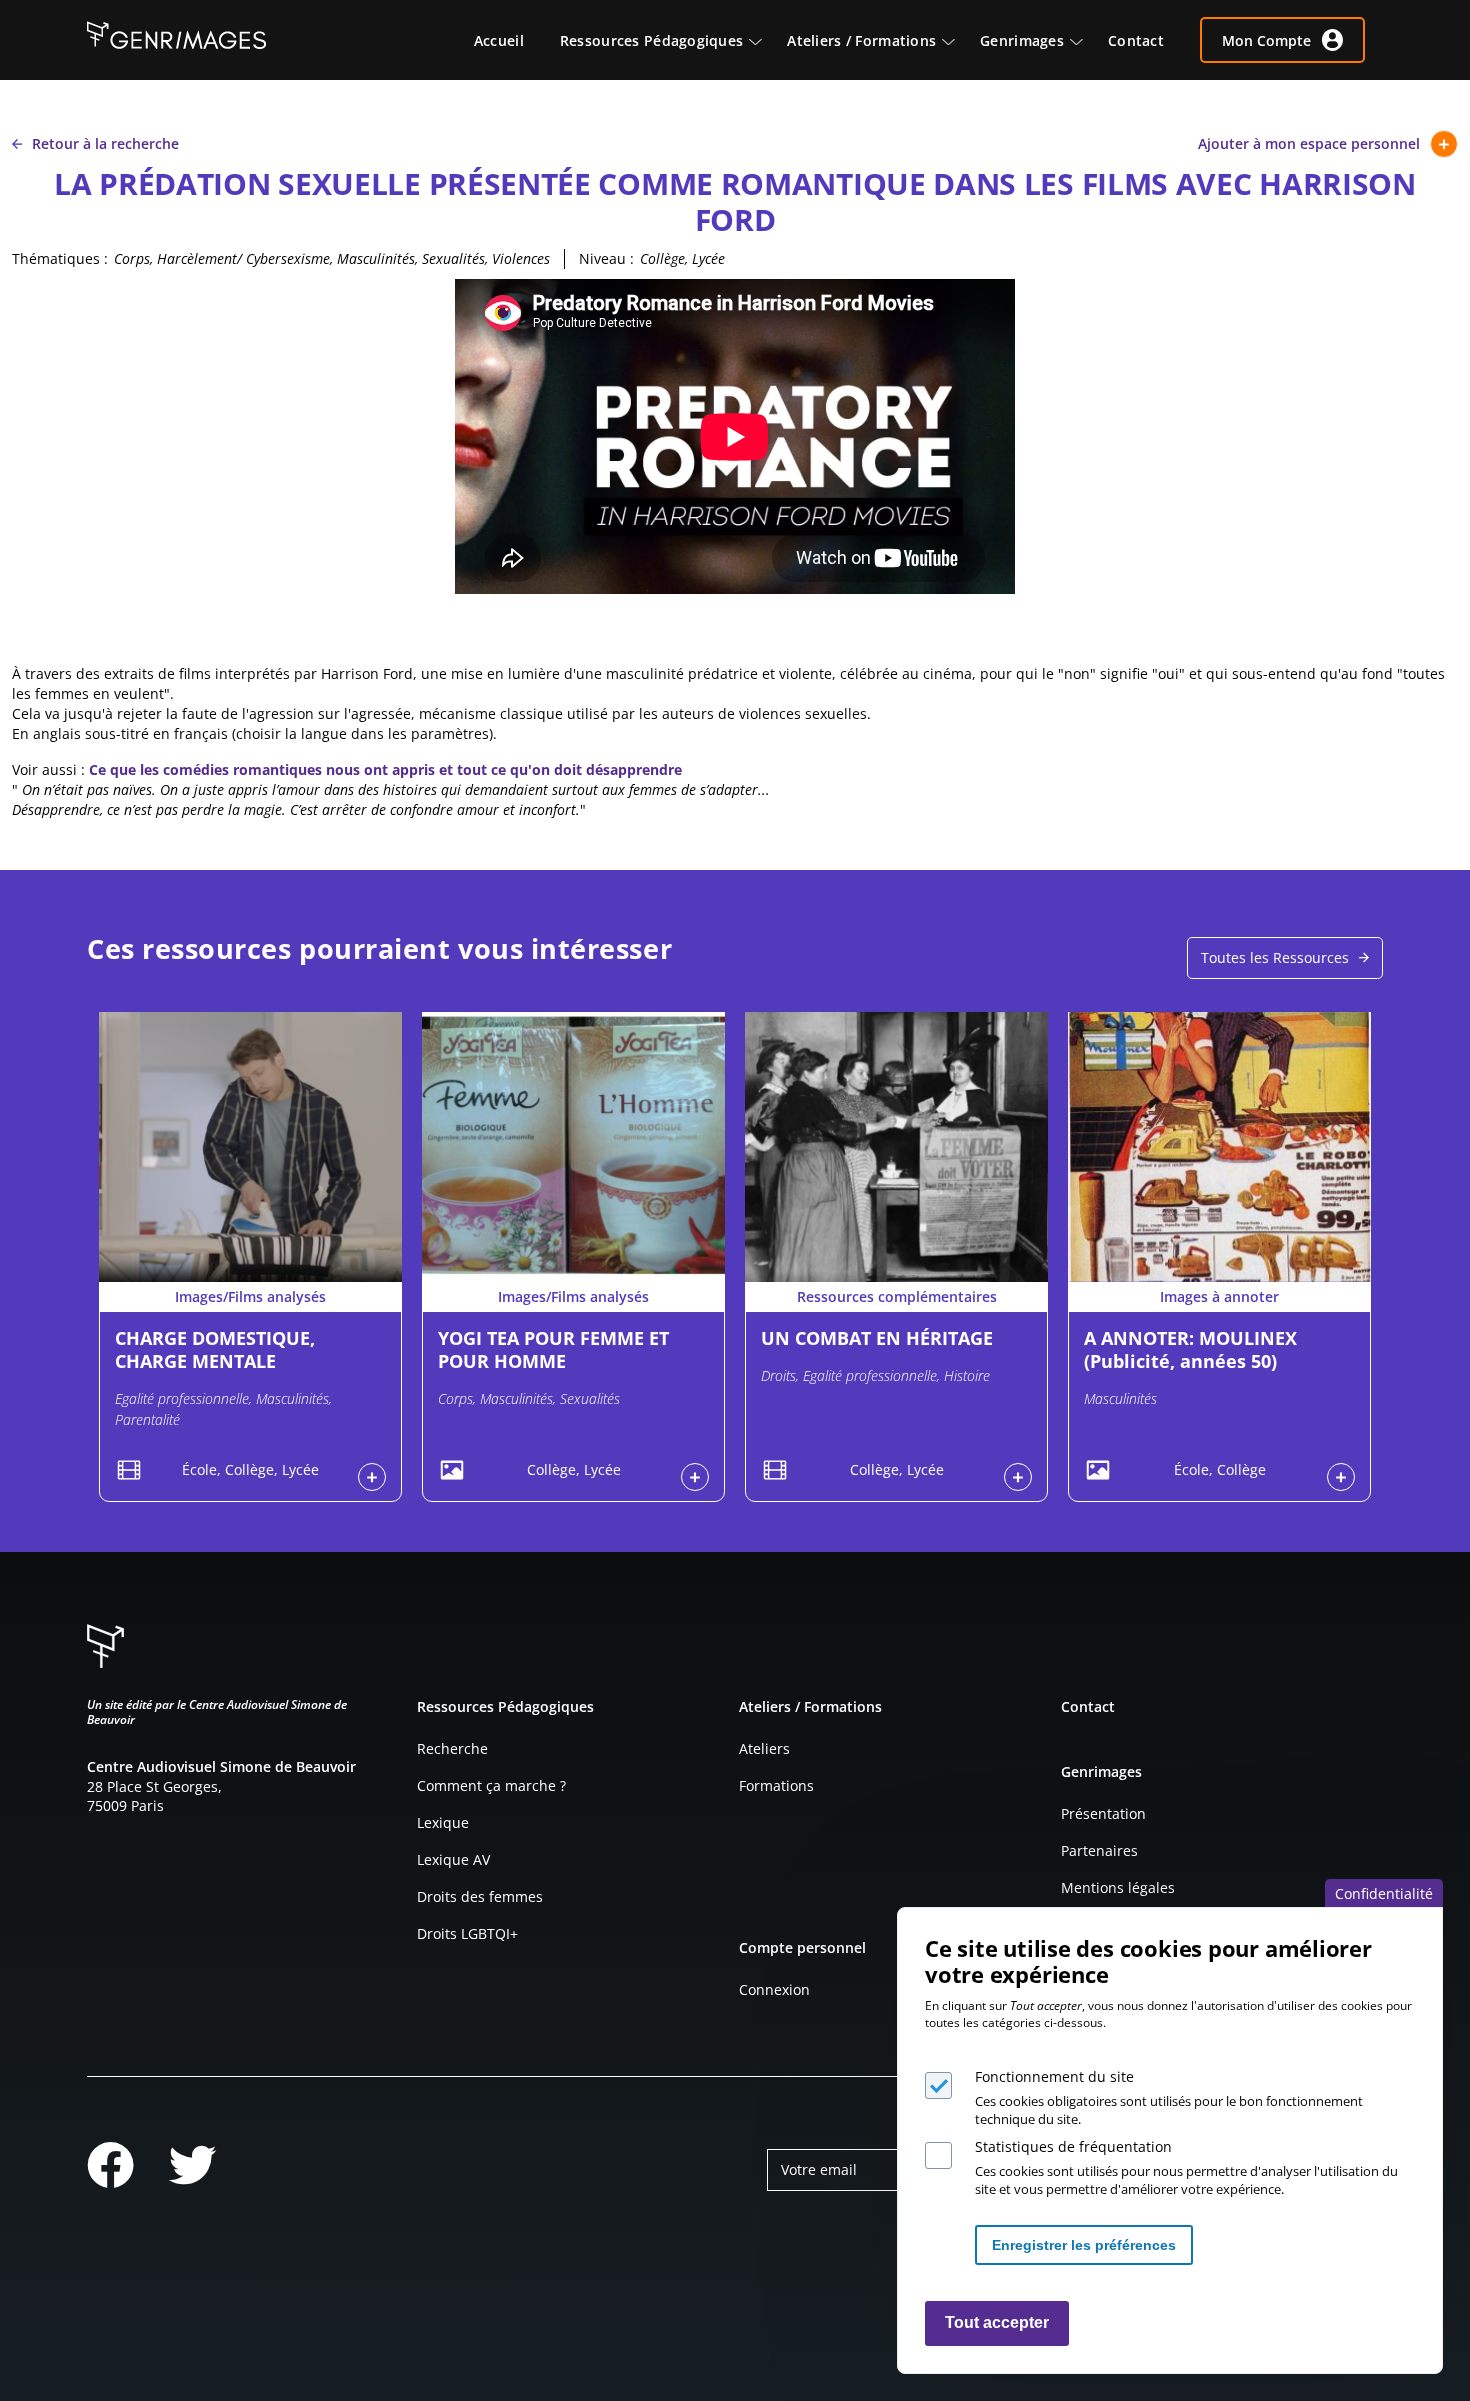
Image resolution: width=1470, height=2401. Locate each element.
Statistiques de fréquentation (1073, 2146)
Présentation (1103, 1813)
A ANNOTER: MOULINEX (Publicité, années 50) (1190, 1349)
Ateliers (764, 1748)
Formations (776, 1785)
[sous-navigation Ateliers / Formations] (958, 40)
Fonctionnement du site (1054, 2076)
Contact (1088, 1706)
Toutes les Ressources (1275, 957)
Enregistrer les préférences (1084, 2245)
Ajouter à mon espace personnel (1309, 143)
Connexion (774, 1989)
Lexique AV (453, 1859)
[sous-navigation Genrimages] (1086, 40)
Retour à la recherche (105, 143)
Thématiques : (60, 258)
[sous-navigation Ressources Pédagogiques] (765, 40)
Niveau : (606, 258)
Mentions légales (1118, 1887)
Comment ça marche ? (491, 1785)
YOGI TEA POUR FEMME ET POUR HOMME (553, 1349)
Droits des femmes (480, 1896)
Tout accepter (997, 2323)
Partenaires (1099, 1850)
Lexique (443, 1822)
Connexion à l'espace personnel (372, 1477)
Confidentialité (1384, 1893)
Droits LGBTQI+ (467, 1933)
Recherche (452, 1748)
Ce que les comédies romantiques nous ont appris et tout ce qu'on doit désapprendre (385, 769)
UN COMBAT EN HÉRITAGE (877, 1338)
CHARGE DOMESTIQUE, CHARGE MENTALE (215, 1349)
